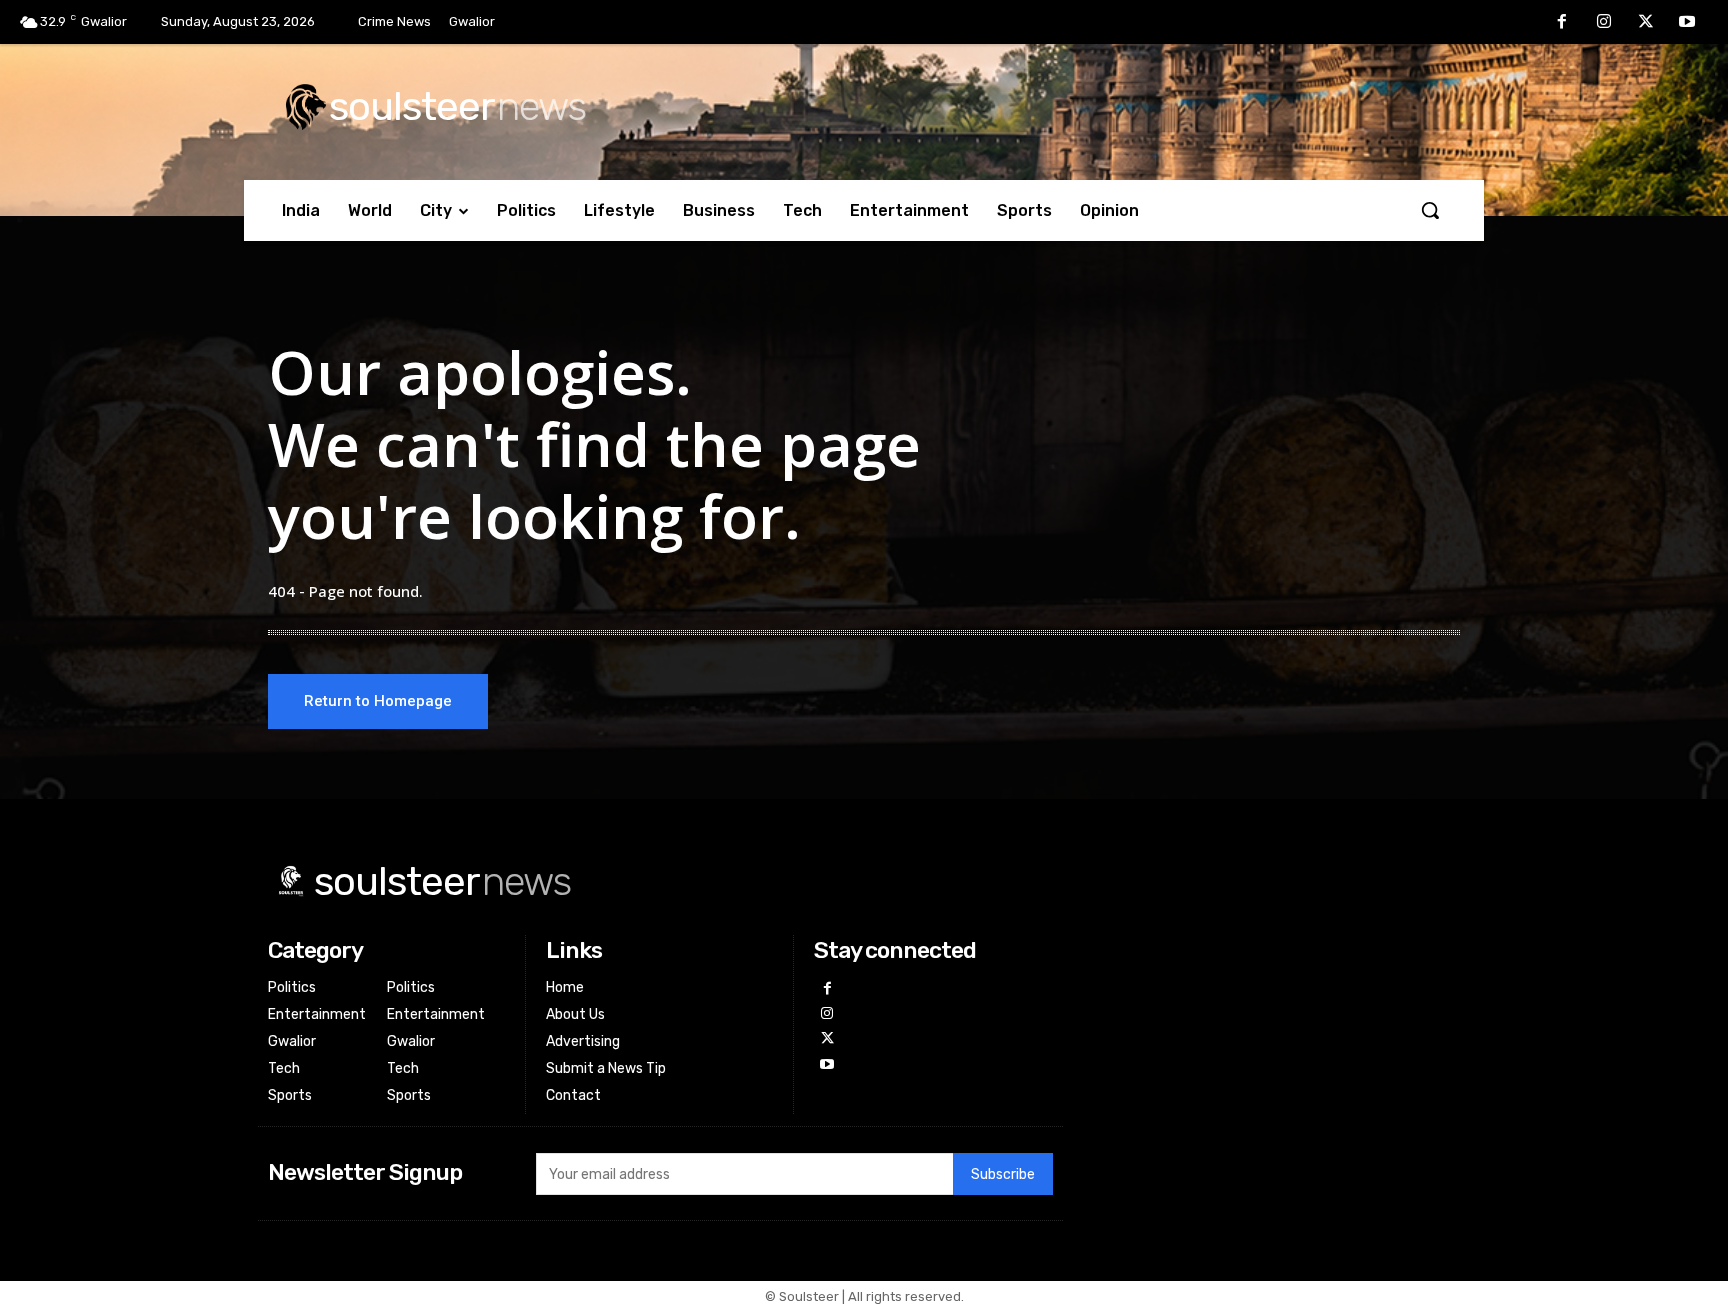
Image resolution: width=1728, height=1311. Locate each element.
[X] (1646, 23)
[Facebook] (1563, 23)
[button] (1430, 210)
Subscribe (1003, 1174)
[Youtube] (1687, 23)
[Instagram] (1604, 23)
